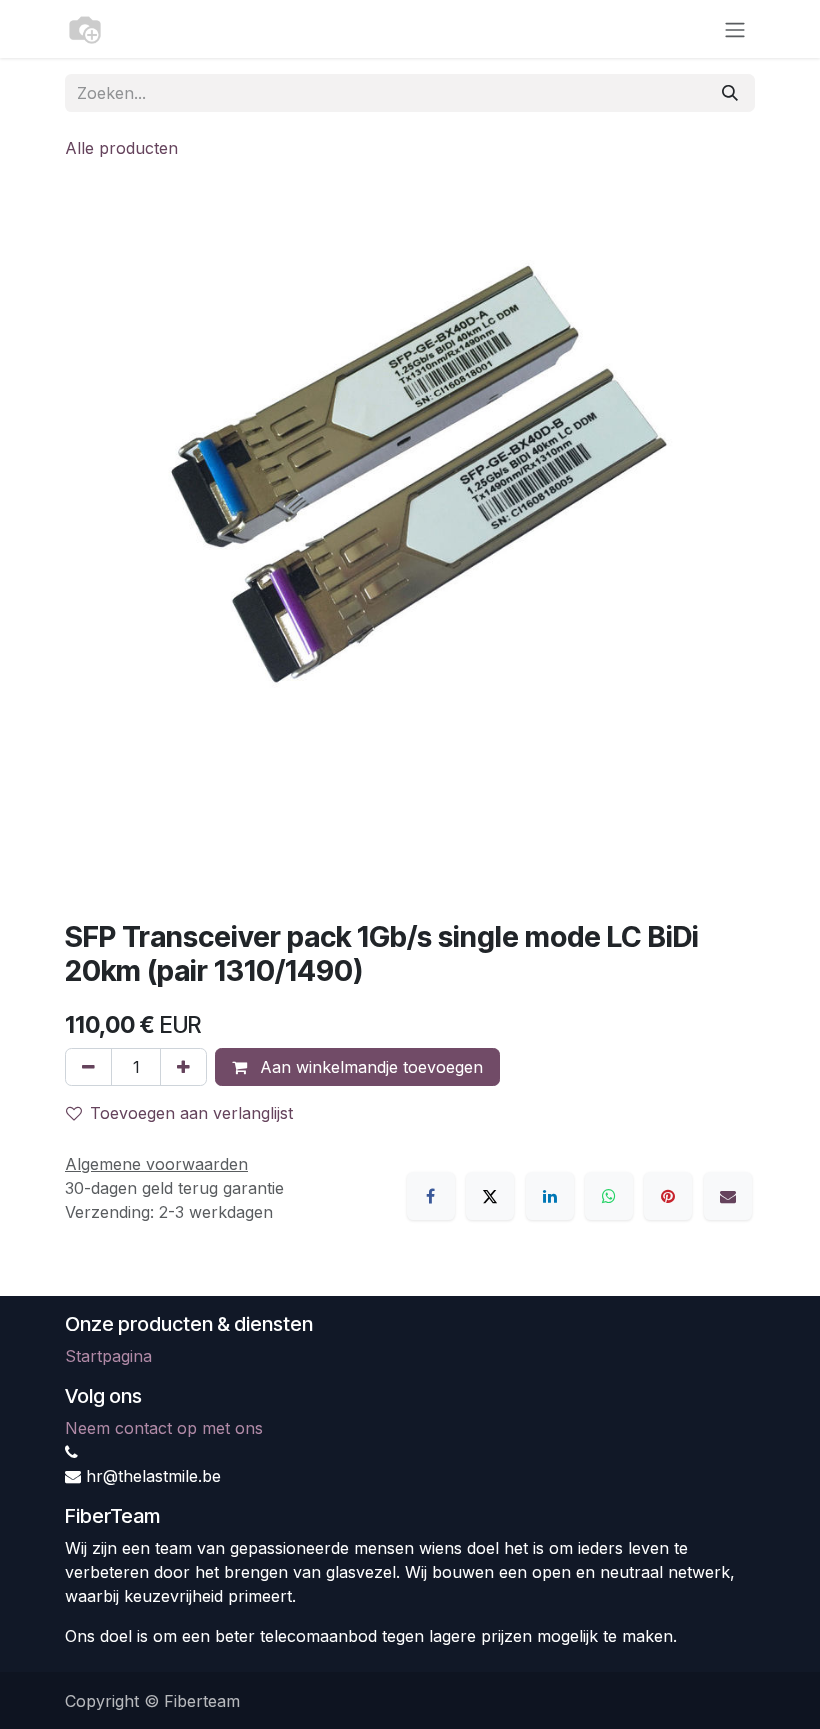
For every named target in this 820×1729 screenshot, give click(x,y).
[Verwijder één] (88, 1067)
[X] (490, 1196)
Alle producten (121, 148)
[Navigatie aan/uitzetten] (735, 29)
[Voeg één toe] (183, 1067)
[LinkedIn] (550, 1196)
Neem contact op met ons (164, 1428)
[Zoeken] (730, 93)
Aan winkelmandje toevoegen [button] (369, 1067)
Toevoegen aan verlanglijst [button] (191, 1113)
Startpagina (108, 1356)
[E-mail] (728, 1196)
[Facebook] (431, 1196)
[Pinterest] (668, 1196)
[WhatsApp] (609, 1196)
